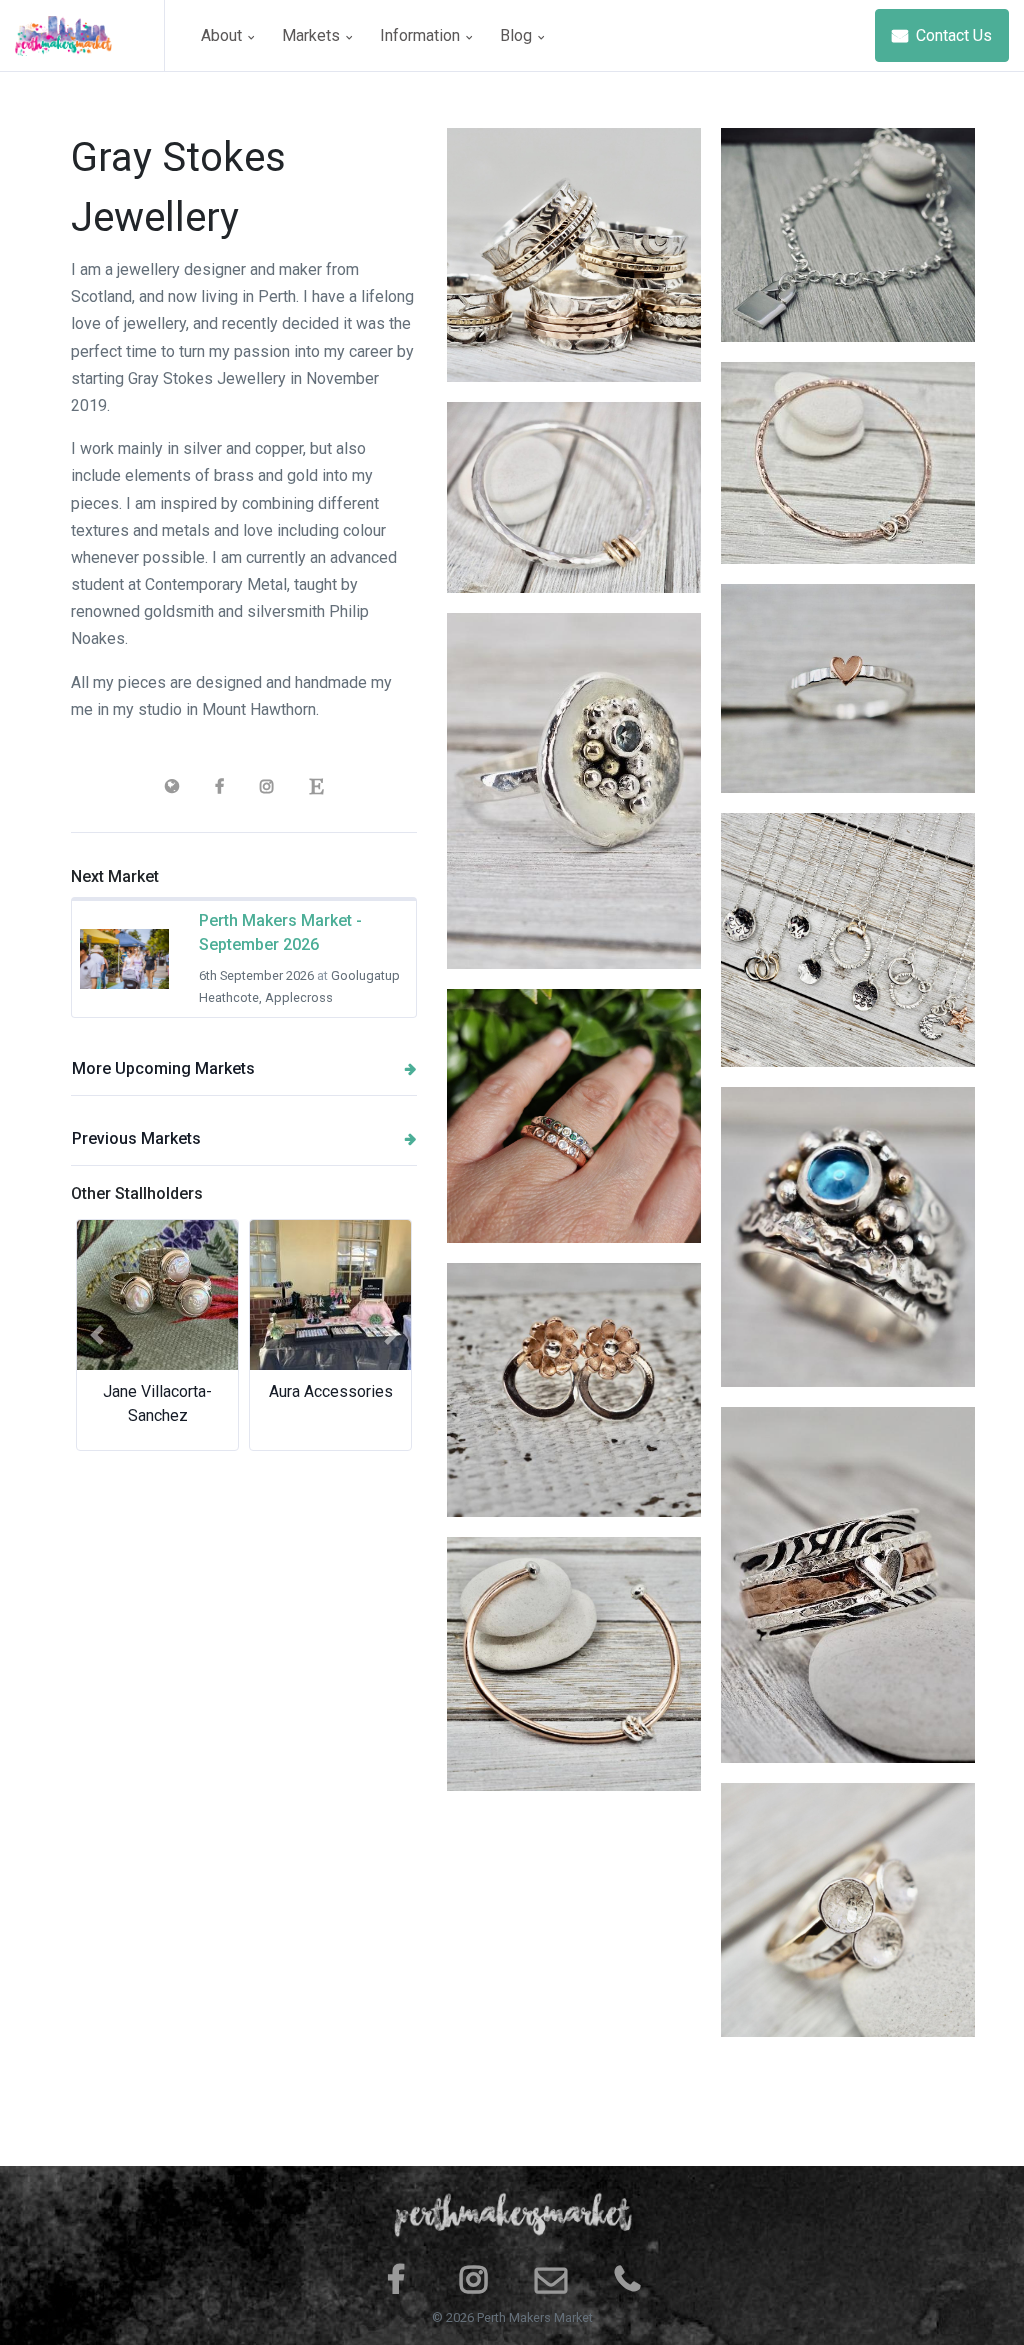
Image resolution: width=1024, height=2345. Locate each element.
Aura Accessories (331, 1391)
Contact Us (952, 35)
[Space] (90, 35)
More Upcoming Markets (163, 1068)
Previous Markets (136, 1138)
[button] (97, 1335)
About (223, 35)
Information (422, 35)
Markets (313, 35)
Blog (518, 35)
